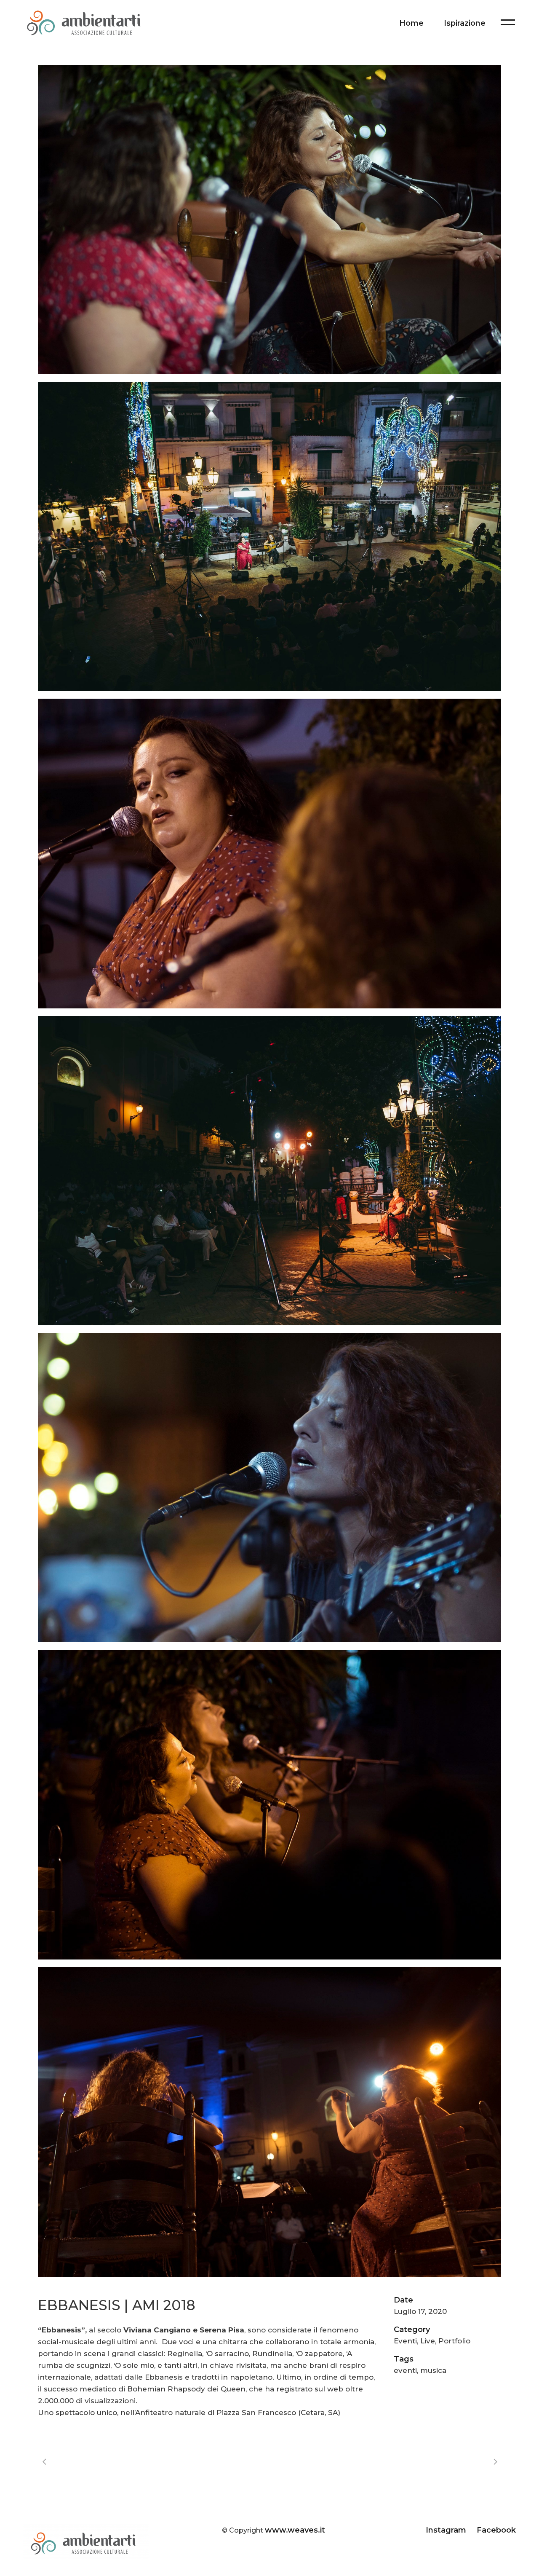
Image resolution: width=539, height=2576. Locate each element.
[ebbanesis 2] (269, 536)
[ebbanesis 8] (269, 2122)
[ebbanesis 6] (269, 1804)
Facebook (496, 2530)
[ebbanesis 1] (269, 220)
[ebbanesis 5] (269, 1488)
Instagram (447, 2530)
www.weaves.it (295, 2530)
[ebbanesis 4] (269, 1171)
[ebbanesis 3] (269, 853)
